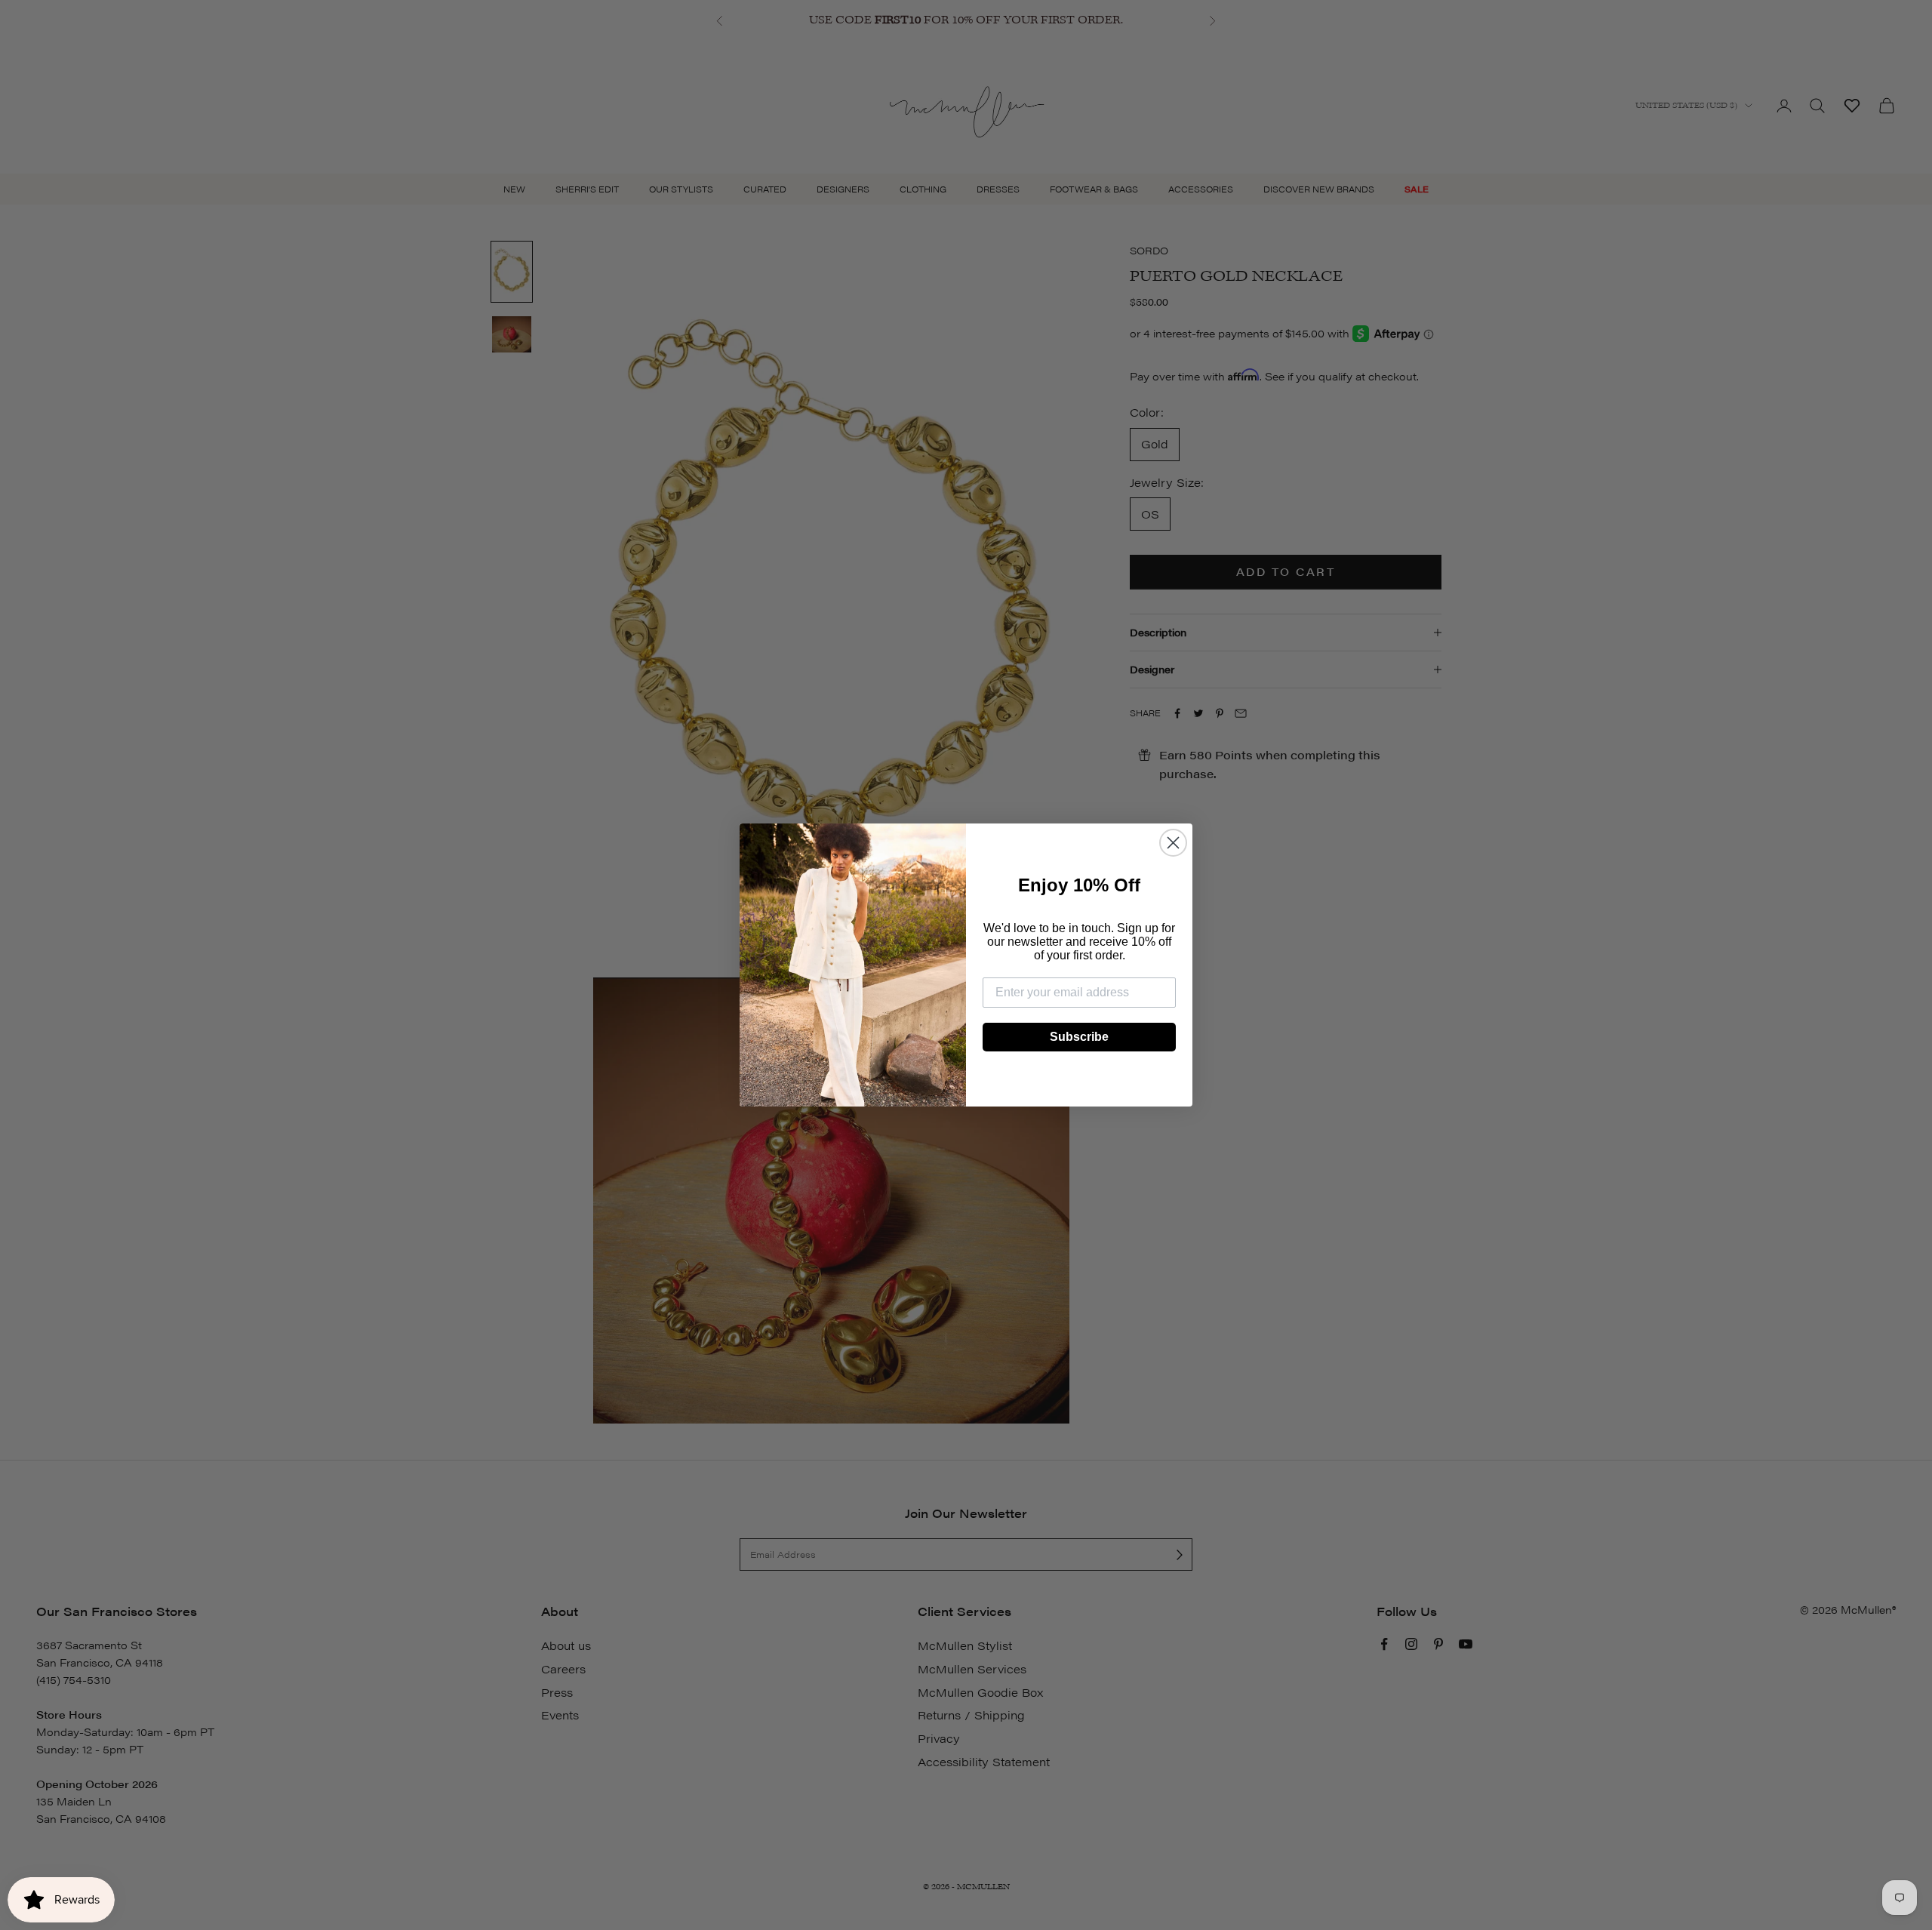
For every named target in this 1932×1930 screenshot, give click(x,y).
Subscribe (1079, 1037)
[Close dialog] (1173, 843)
